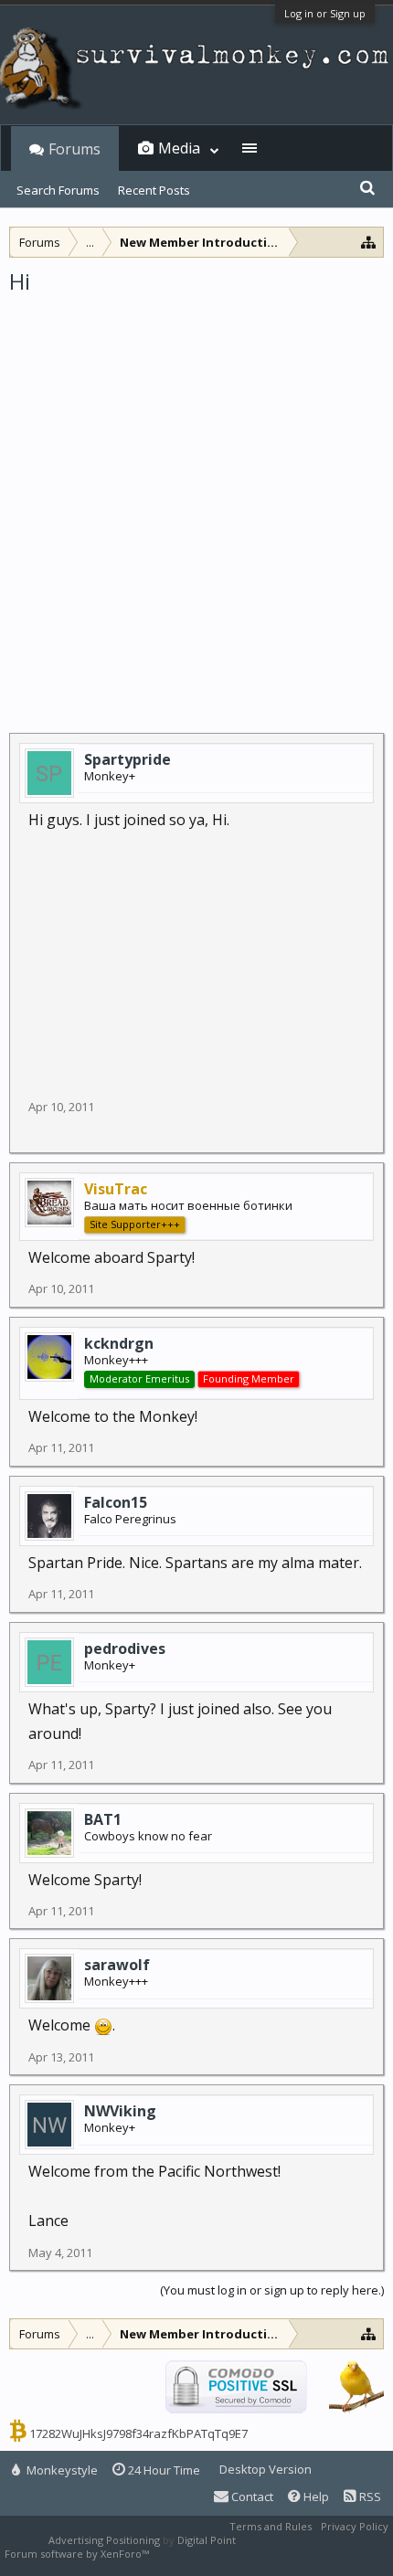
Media (179, 148)
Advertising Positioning (104, 2540)
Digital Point (207, 2540)
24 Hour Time (163, 2470)
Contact (251, 2496)
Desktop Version (266, 2469)
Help (315, 2496)
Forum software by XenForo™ (78, 2554)
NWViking (120, 2111)
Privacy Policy (355, 2526)
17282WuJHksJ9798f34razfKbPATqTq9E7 (138, 2433)
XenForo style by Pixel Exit (216, 2554)
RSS (369, 2496)
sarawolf (117, 1965)
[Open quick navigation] (369, 242)
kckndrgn (119, 1343)
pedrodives (125, 1648)
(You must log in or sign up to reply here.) (272, 2290)
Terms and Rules (271, 2526)
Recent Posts (154, 190)
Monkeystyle (61, 2470)
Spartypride (127, 759)
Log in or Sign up (325, 13)
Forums (74, 149)
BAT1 (103, 1819)
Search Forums (58, 190)
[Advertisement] (196, 502)
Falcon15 (116, 1502)
